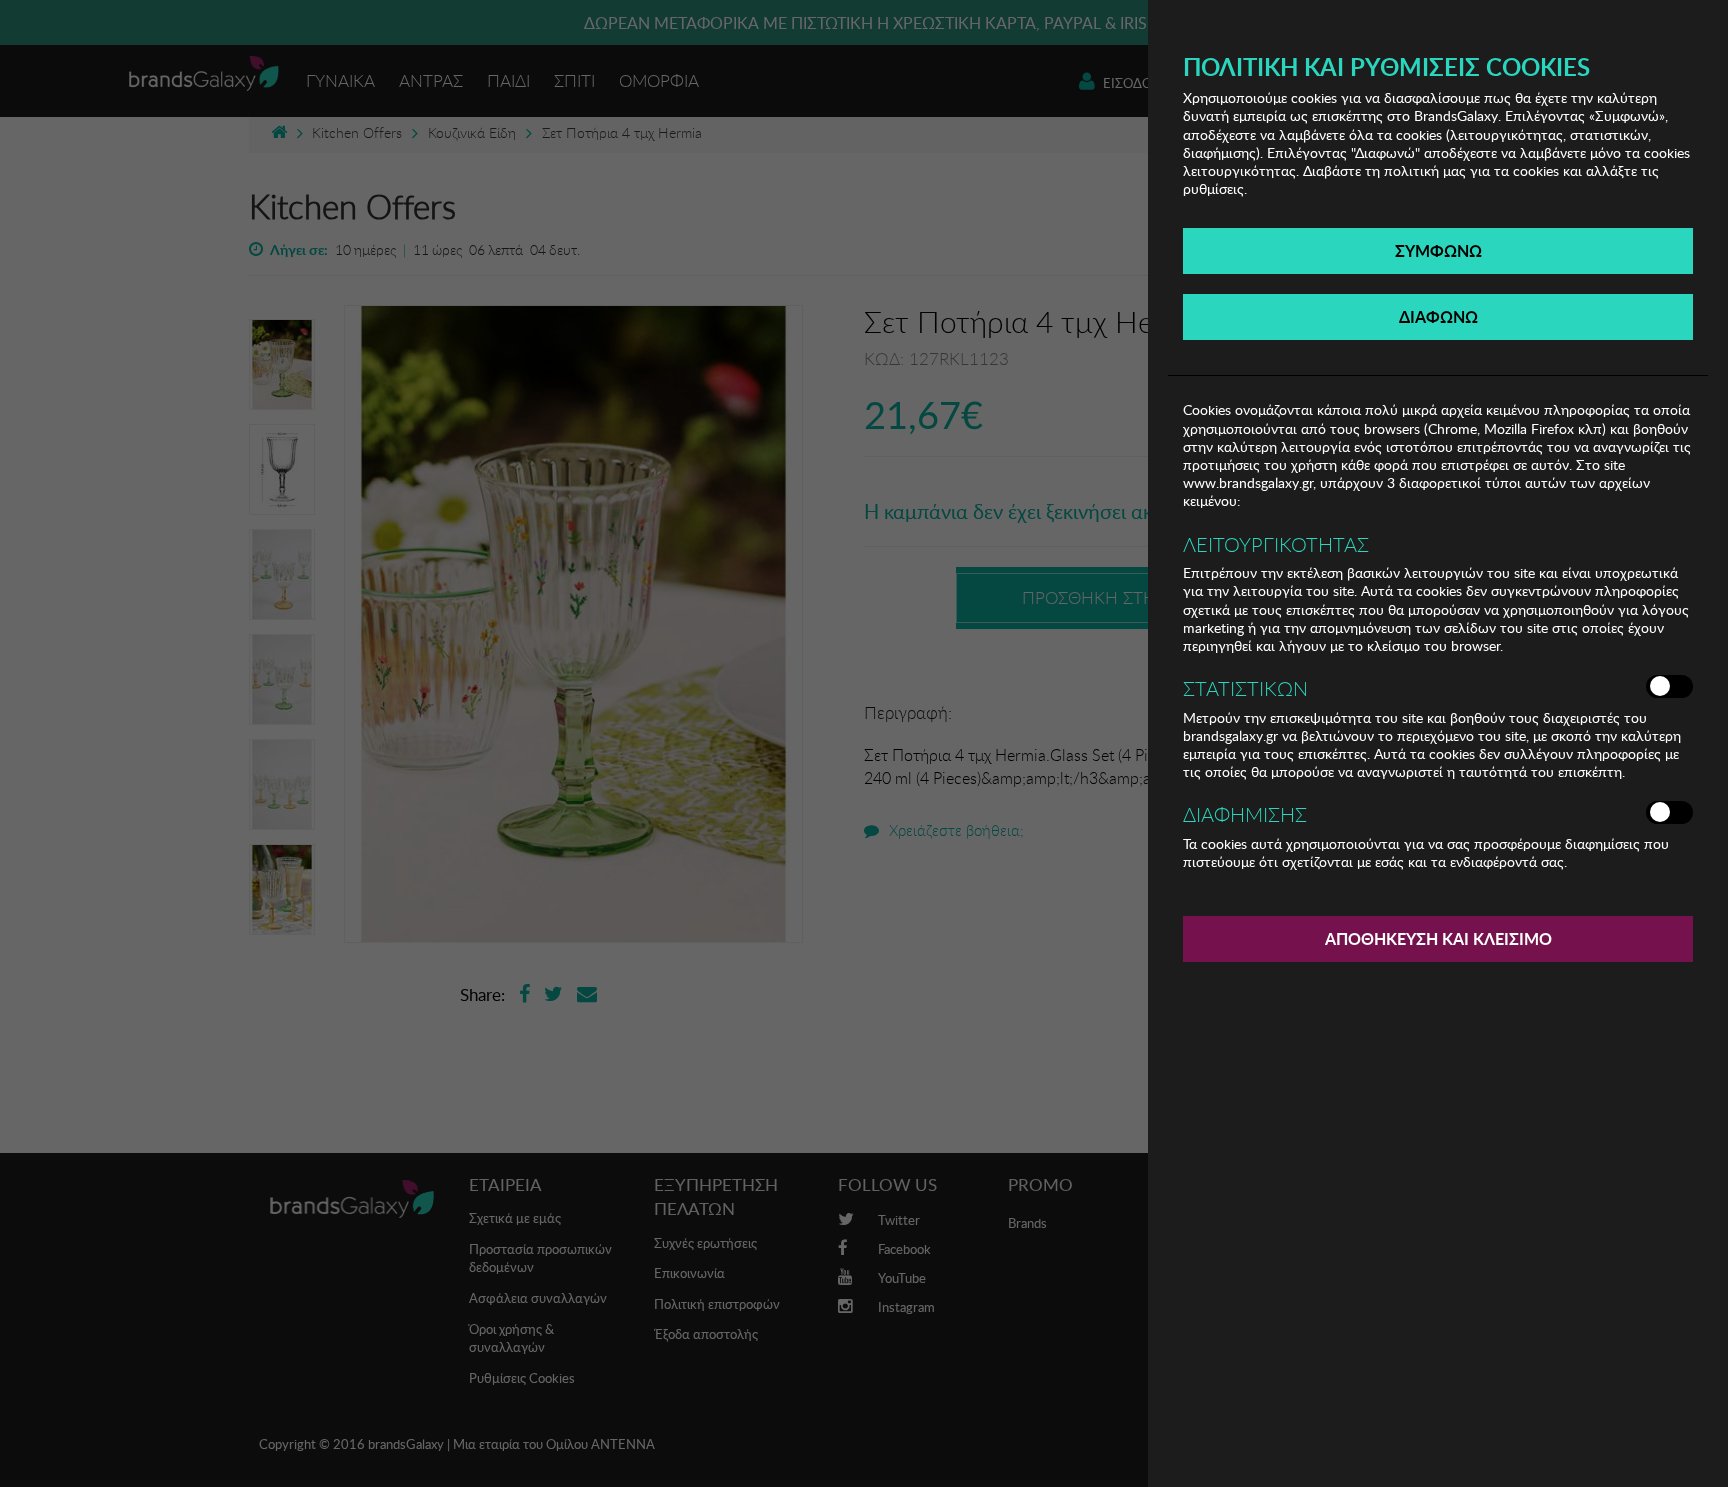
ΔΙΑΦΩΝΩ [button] (1438, 316)
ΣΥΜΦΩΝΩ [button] (1438, 250)
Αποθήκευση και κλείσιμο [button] (1438, 938)
